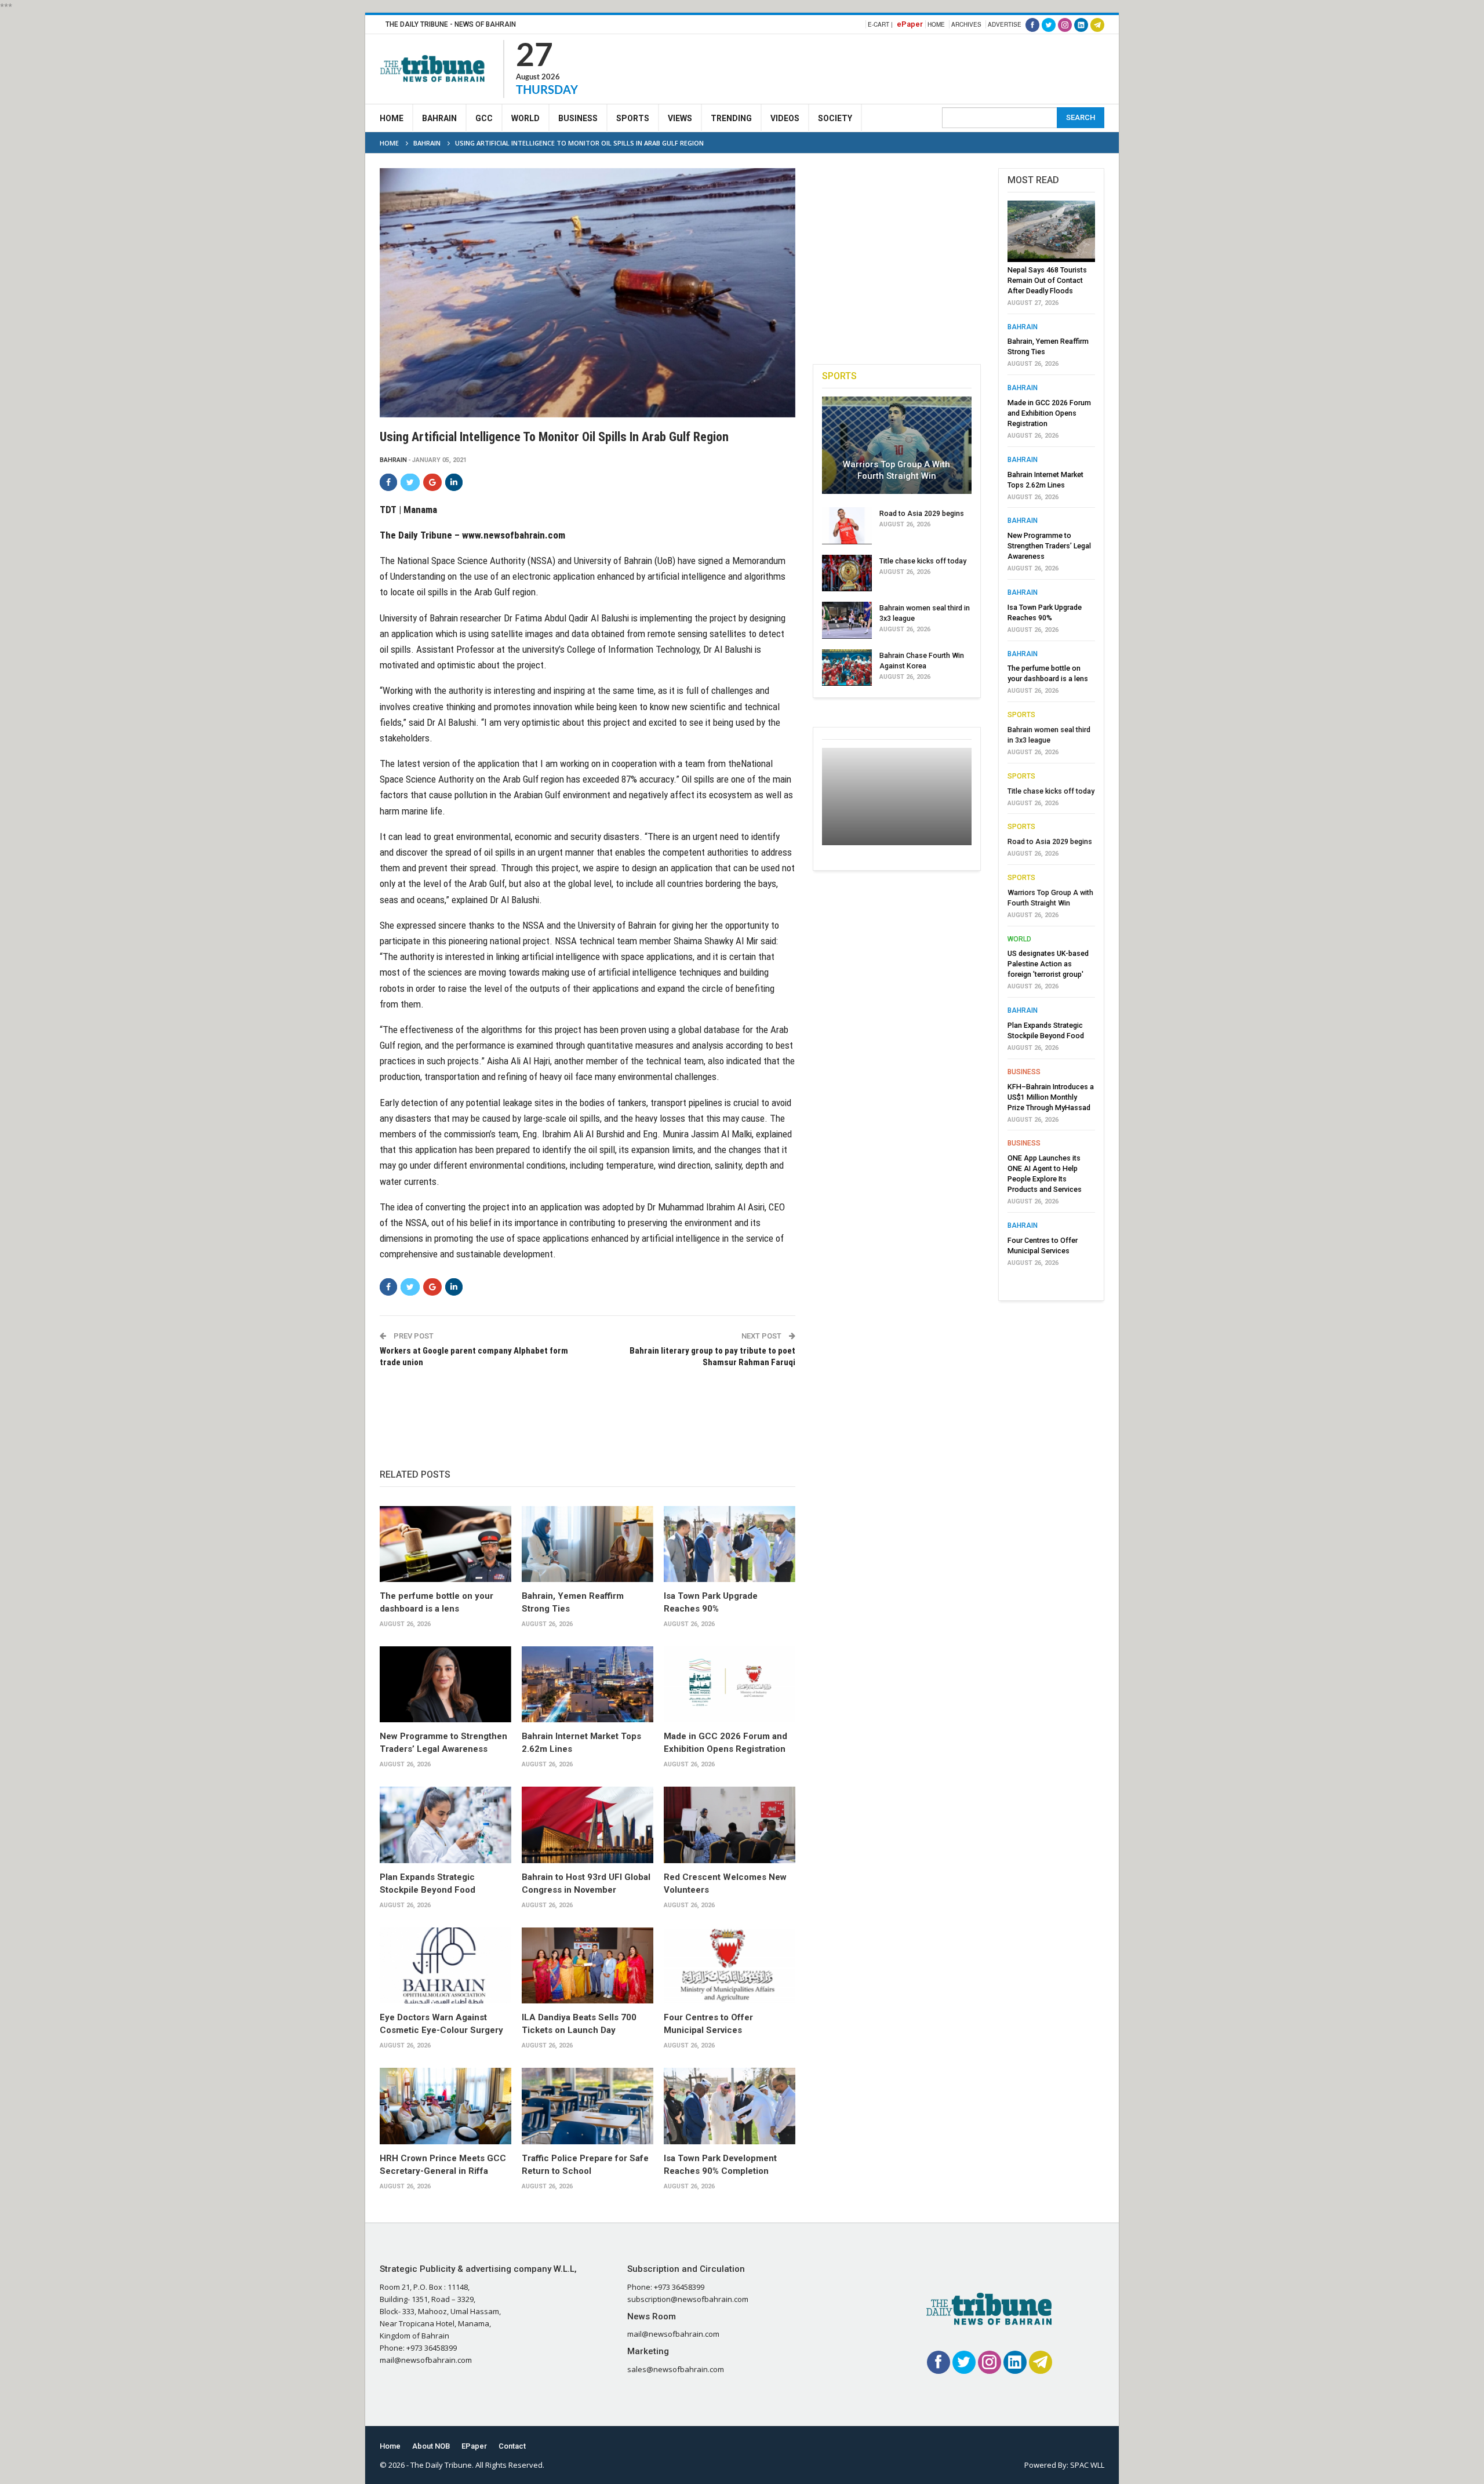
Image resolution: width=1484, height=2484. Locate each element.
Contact (512, 2446)
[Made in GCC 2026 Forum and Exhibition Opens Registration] (730, 1685)
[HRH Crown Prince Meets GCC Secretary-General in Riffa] (445, 2106)
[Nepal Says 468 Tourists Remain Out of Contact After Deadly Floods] (1051, 231)
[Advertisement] (893, 67)
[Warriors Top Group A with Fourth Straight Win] (897, 445)
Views (680, 118)
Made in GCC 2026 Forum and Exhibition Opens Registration (1049, 413)
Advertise (1005, 24)
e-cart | (880, 24)
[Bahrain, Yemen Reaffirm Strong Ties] (588, 1544)
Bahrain (439, 118)
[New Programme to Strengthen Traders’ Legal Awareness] (445, 1685)
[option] (1051, 737)
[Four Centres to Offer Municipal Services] (730, 1966)
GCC (484, 118)
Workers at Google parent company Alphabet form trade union (474, 1356)
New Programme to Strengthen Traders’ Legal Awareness (1049, 546)
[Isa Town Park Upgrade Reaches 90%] (730, 1544)
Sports (633, 118)
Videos (785, 118)
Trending (731, 118)
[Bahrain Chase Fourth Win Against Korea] (847, 668)
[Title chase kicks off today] (847, 573)
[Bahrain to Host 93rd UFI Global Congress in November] (588, 1825)
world (1019, 939)
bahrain (393, 460)
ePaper (910, 24)
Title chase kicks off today (923, 561)
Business (578, 118)
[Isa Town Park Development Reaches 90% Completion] (730, 2106)
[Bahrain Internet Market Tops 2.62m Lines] (588, 1685)
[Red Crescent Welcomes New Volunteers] (730, 1825)
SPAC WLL (1087, 2465)
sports (1021, 715)
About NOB (431, 2446)
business (1024, 1072)
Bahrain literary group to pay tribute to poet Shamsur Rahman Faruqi (712, 1356)
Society (835, 118)
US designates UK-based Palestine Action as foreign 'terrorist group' (1048, 964)
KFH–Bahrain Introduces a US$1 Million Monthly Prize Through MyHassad (1051, 1097)
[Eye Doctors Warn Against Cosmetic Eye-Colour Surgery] (445, 1966)
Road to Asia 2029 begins (922, 513)
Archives (966, 24)
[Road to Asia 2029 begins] (847, 526)
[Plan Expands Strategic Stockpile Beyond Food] (445, 1825)
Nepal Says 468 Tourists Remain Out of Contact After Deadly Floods (1047, 280)
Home (936, 24)
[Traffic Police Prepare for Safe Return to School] (588, 2106)
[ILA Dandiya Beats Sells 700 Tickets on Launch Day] (588, 1966)
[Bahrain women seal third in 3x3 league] (847, 620)
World (525, 118)
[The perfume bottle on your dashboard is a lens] (445, 1544)
